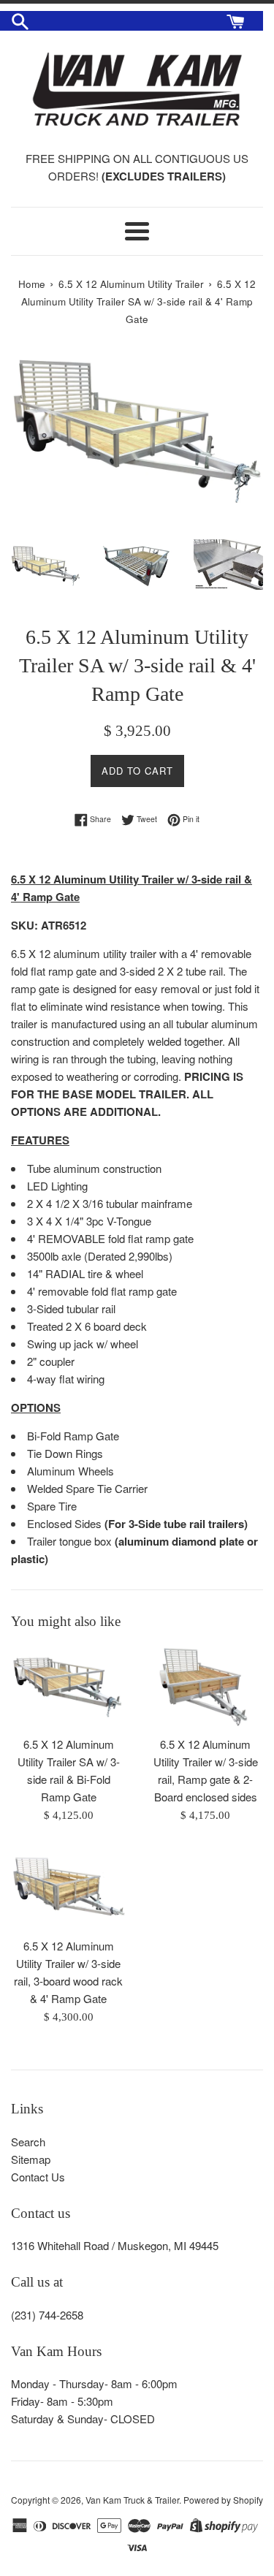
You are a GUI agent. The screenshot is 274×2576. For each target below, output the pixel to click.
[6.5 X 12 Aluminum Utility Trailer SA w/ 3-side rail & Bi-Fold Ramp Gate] (69, 1687)
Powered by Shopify (223, 2500)
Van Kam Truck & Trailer (132, 2500)
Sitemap (31, 2159)
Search (28, 2142)
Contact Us (38, 2177)
